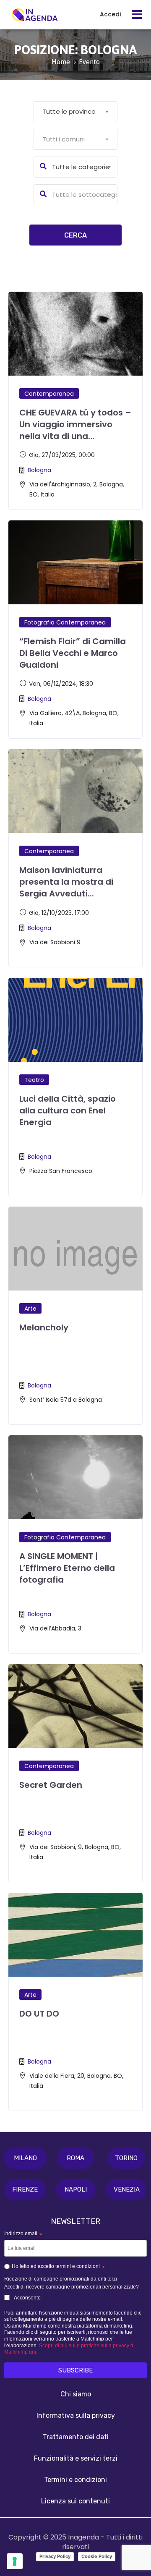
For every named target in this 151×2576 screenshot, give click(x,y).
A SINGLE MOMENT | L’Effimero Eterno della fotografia (67, 1568)
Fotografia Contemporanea (65, 622)
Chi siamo (76, 2394)
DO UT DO (39, 2014)
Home (61, 62)
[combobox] (75, 112)
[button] (25, 2158)
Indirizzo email (23, 2234)
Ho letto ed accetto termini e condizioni (58, 2268)
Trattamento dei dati (76, 2437)
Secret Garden (51, 1785)
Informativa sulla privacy (76, 2415)
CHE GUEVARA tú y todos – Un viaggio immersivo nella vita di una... (75, 424)
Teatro (34, 1080)
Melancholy (44, 1327)
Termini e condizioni (75, 2480)
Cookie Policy (97, 2556)
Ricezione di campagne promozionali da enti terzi (61, 2279)
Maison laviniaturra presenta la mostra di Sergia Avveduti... (66, 882)
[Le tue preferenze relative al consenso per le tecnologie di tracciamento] (15, 2561)
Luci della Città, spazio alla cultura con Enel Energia (68, 1110)
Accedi (110, 14)
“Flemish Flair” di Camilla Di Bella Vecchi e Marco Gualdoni (73, 653)
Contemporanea (49, 394)
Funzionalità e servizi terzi (76, 2458)
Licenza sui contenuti (75, 2501)
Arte (30, 1309)
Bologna (39, 470)
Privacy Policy (55, 2556)
